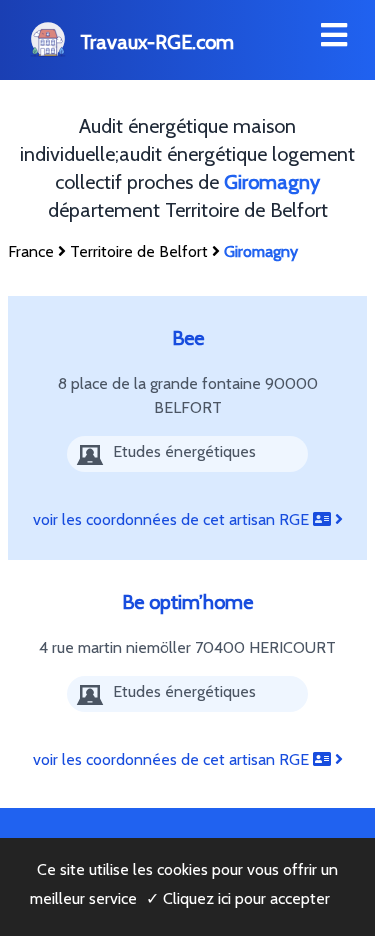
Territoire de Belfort (139, 251)
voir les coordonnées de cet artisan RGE (173, 519)
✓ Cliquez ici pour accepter (238, 898)
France (31, 251)
